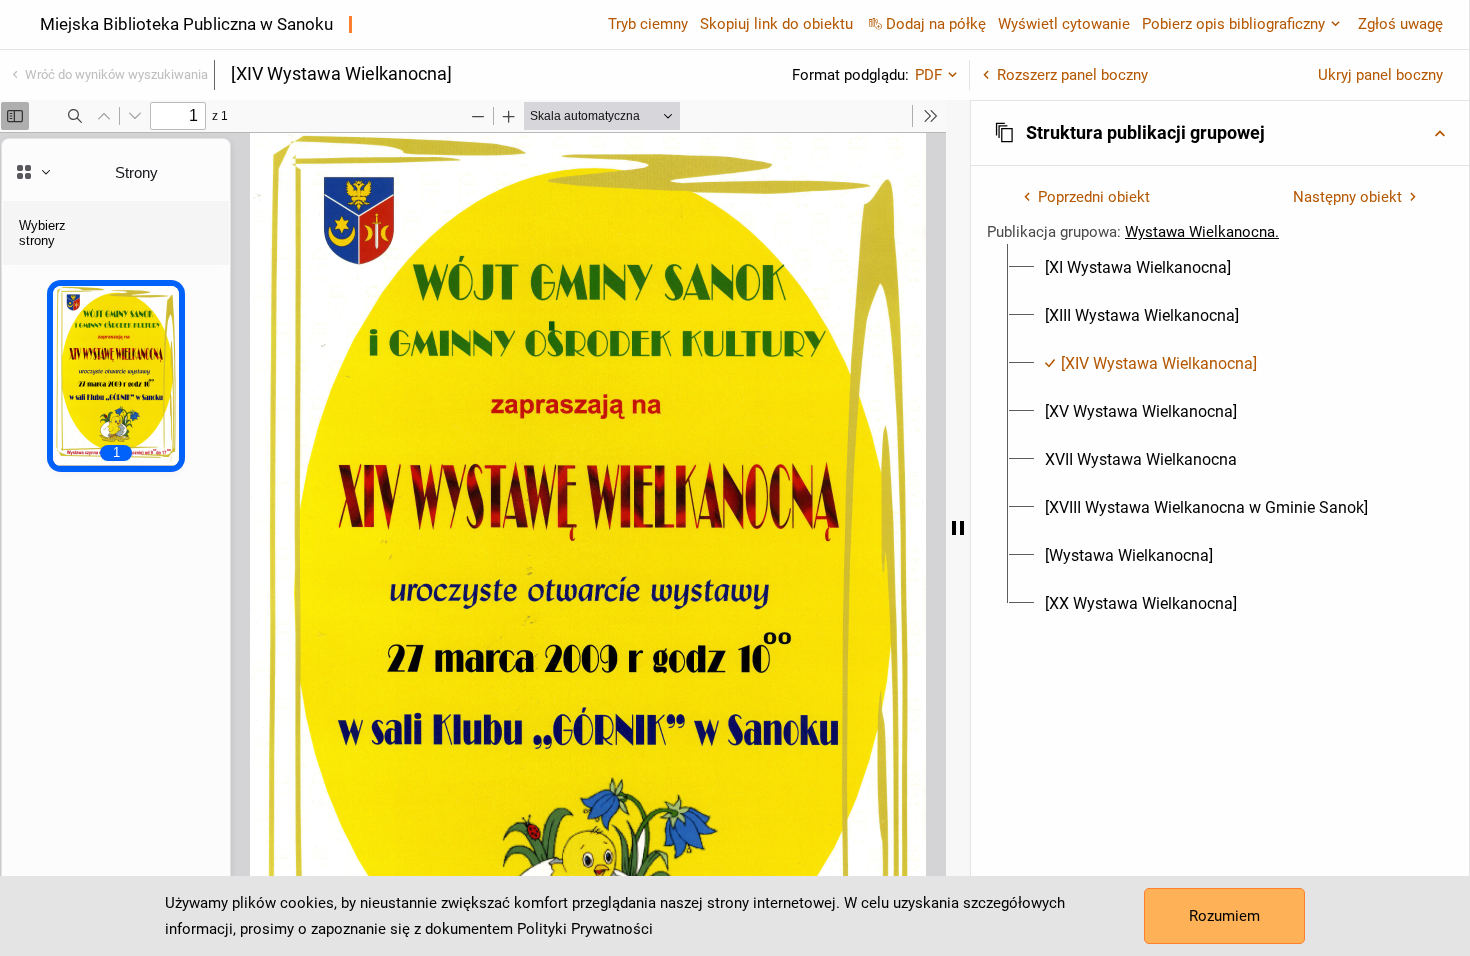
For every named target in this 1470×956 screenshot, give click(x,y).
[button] (1220, 133)
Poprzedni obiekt (1094, 197)
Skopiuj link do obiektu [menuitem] (776, 24)
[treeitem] (1220, 268)
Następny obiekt (1347, 197)
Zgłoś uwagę (1400, 24)
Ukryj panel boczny (1380, 75)
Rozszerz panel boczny (1072, 75)
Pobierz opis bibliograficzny (1233, 24)
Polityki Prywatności (585, 929)
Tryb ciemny (648, 24)
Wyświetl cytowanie (1064, 24)
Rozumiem (1224, 916)
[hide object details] (958, 528)
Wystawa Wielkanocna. (1202, 232)
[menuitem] (1138, 268)
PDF (928, 75)
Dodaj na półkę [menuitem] (936, 24)
